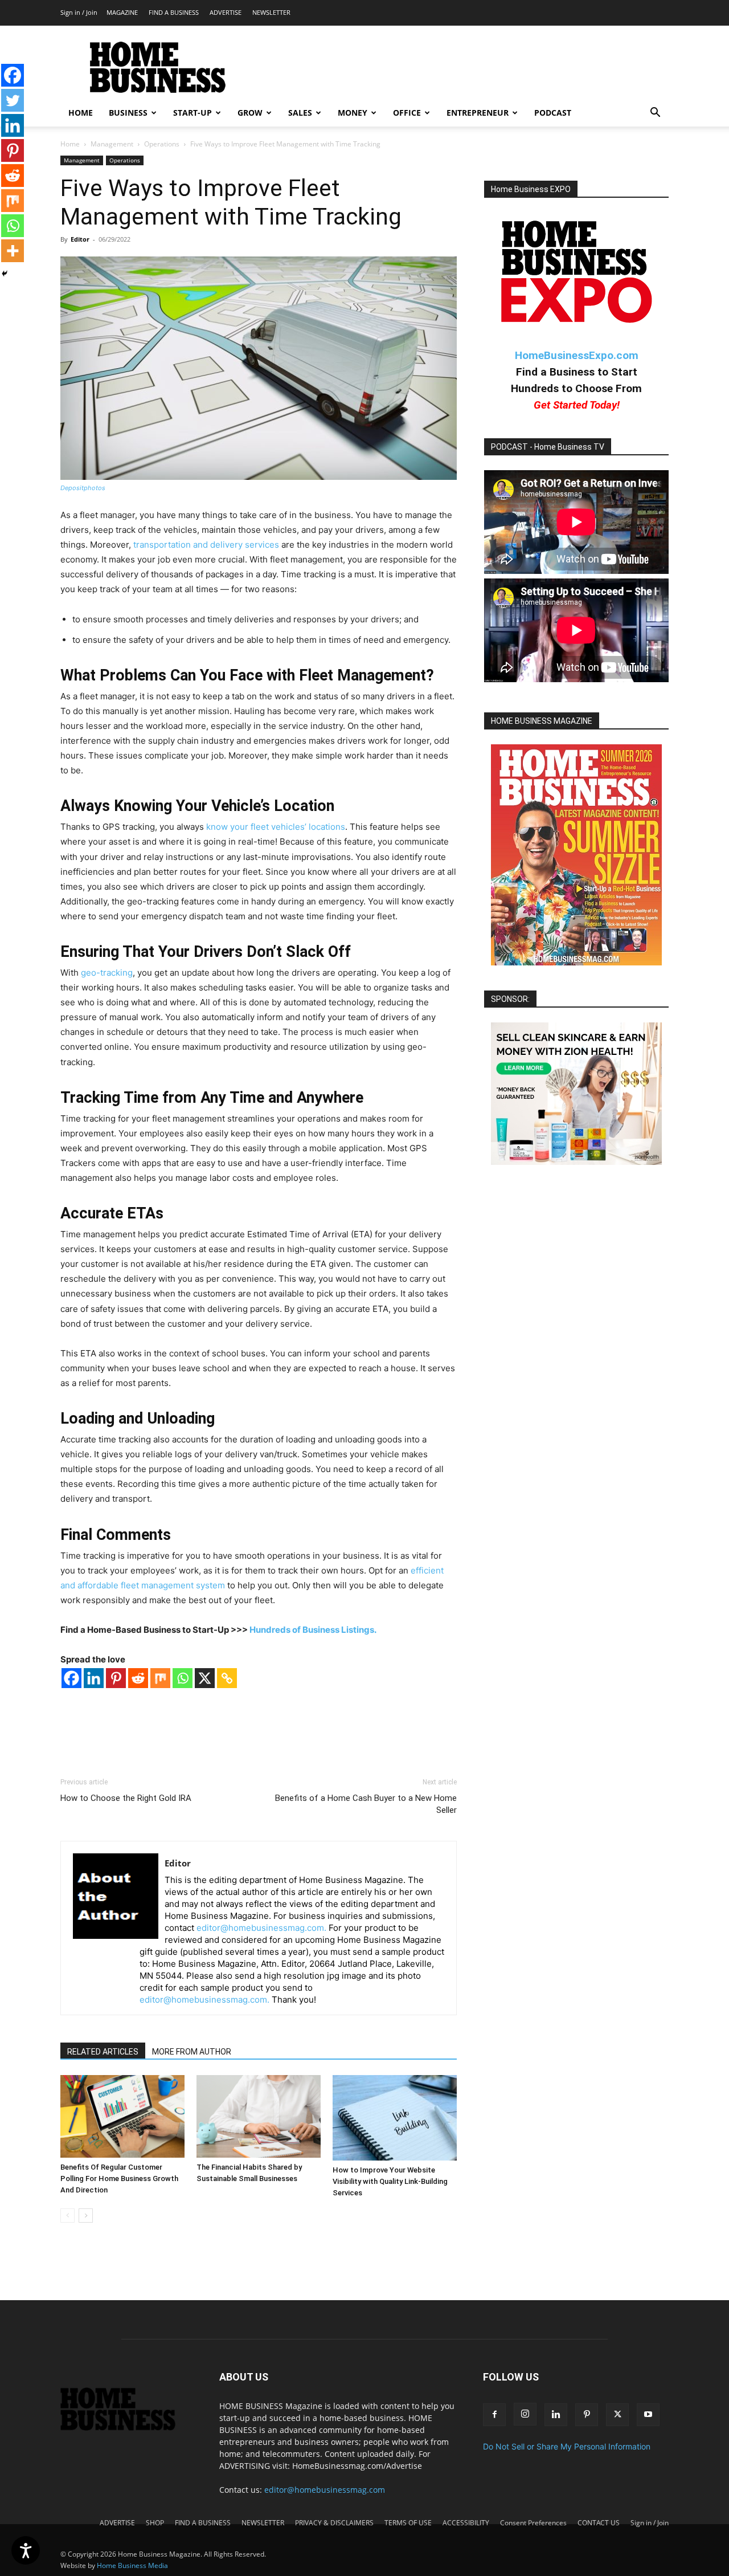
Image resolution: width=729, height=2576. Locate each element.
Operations (162, 144)
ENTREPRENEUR (478, 113)
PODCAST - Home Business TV (548, 447)
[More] (13, 251)
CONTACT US (599, 2523)
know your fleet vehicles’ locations (276, 827)
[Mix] (160, 1678)
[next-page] (86, 2216)
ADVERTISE (226, 12)
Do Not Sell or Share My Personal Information (567, 2446)
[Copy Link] (227, 1678)
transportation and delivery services (206, 545)
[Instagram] (525, 2414)
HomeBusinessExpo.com (577, 355)
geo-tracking (107, 973)
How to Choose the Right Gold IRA (126, 1798)
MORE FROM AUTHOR (192, 2052)
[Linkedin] (94, 1678)
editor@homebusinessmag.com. (261, 1928)
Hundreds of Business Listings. (313, 1630)
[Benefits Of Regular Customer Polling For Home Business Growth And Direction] (122, 2116)
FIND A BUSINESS (174, 12)
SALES (300, 113)
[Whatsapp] (183, 1678)
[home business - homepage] (126, 2428)
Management (112, 144)
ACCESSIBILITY (466, 2523)
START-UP (193, 113)
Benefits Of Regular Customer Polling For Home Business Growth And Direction (119, 2178)
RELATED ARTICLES (103, 2052)
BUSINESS (128, 113)
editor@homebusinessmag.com (325, 2490)
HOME (81, 113)
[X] (205, 1678)
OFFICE (407, 113)
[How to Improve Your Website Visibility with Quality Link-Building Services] (395, 2118)
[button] (655, 114)
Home (70, 144)
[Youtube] (648, 2415)
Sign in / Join (79, 12)
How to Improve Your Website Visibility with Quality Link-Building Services (390, 2181)
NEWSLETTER (271, 12)
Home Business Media (132, 2565)
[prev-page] (67, 2216)
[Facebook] (71, 1678)
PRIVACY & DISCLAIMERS (334, 2523)
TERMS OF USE (408, 2523)
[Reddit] (138, 1678)
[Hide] (5, 274)
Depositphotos (83, 488)
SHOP (155, 2523)
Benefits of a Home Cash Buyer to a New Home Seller (366, 1804)
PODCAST (553, 113)
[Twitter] (13, 100)
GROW (250, 113)
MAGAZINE (122, 12)
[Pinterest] (116, 1678)
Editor (80, 239)
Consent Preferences (533, 2523)
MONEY (353, 113)
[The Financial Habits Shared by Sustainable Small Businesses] (259, 2116)
